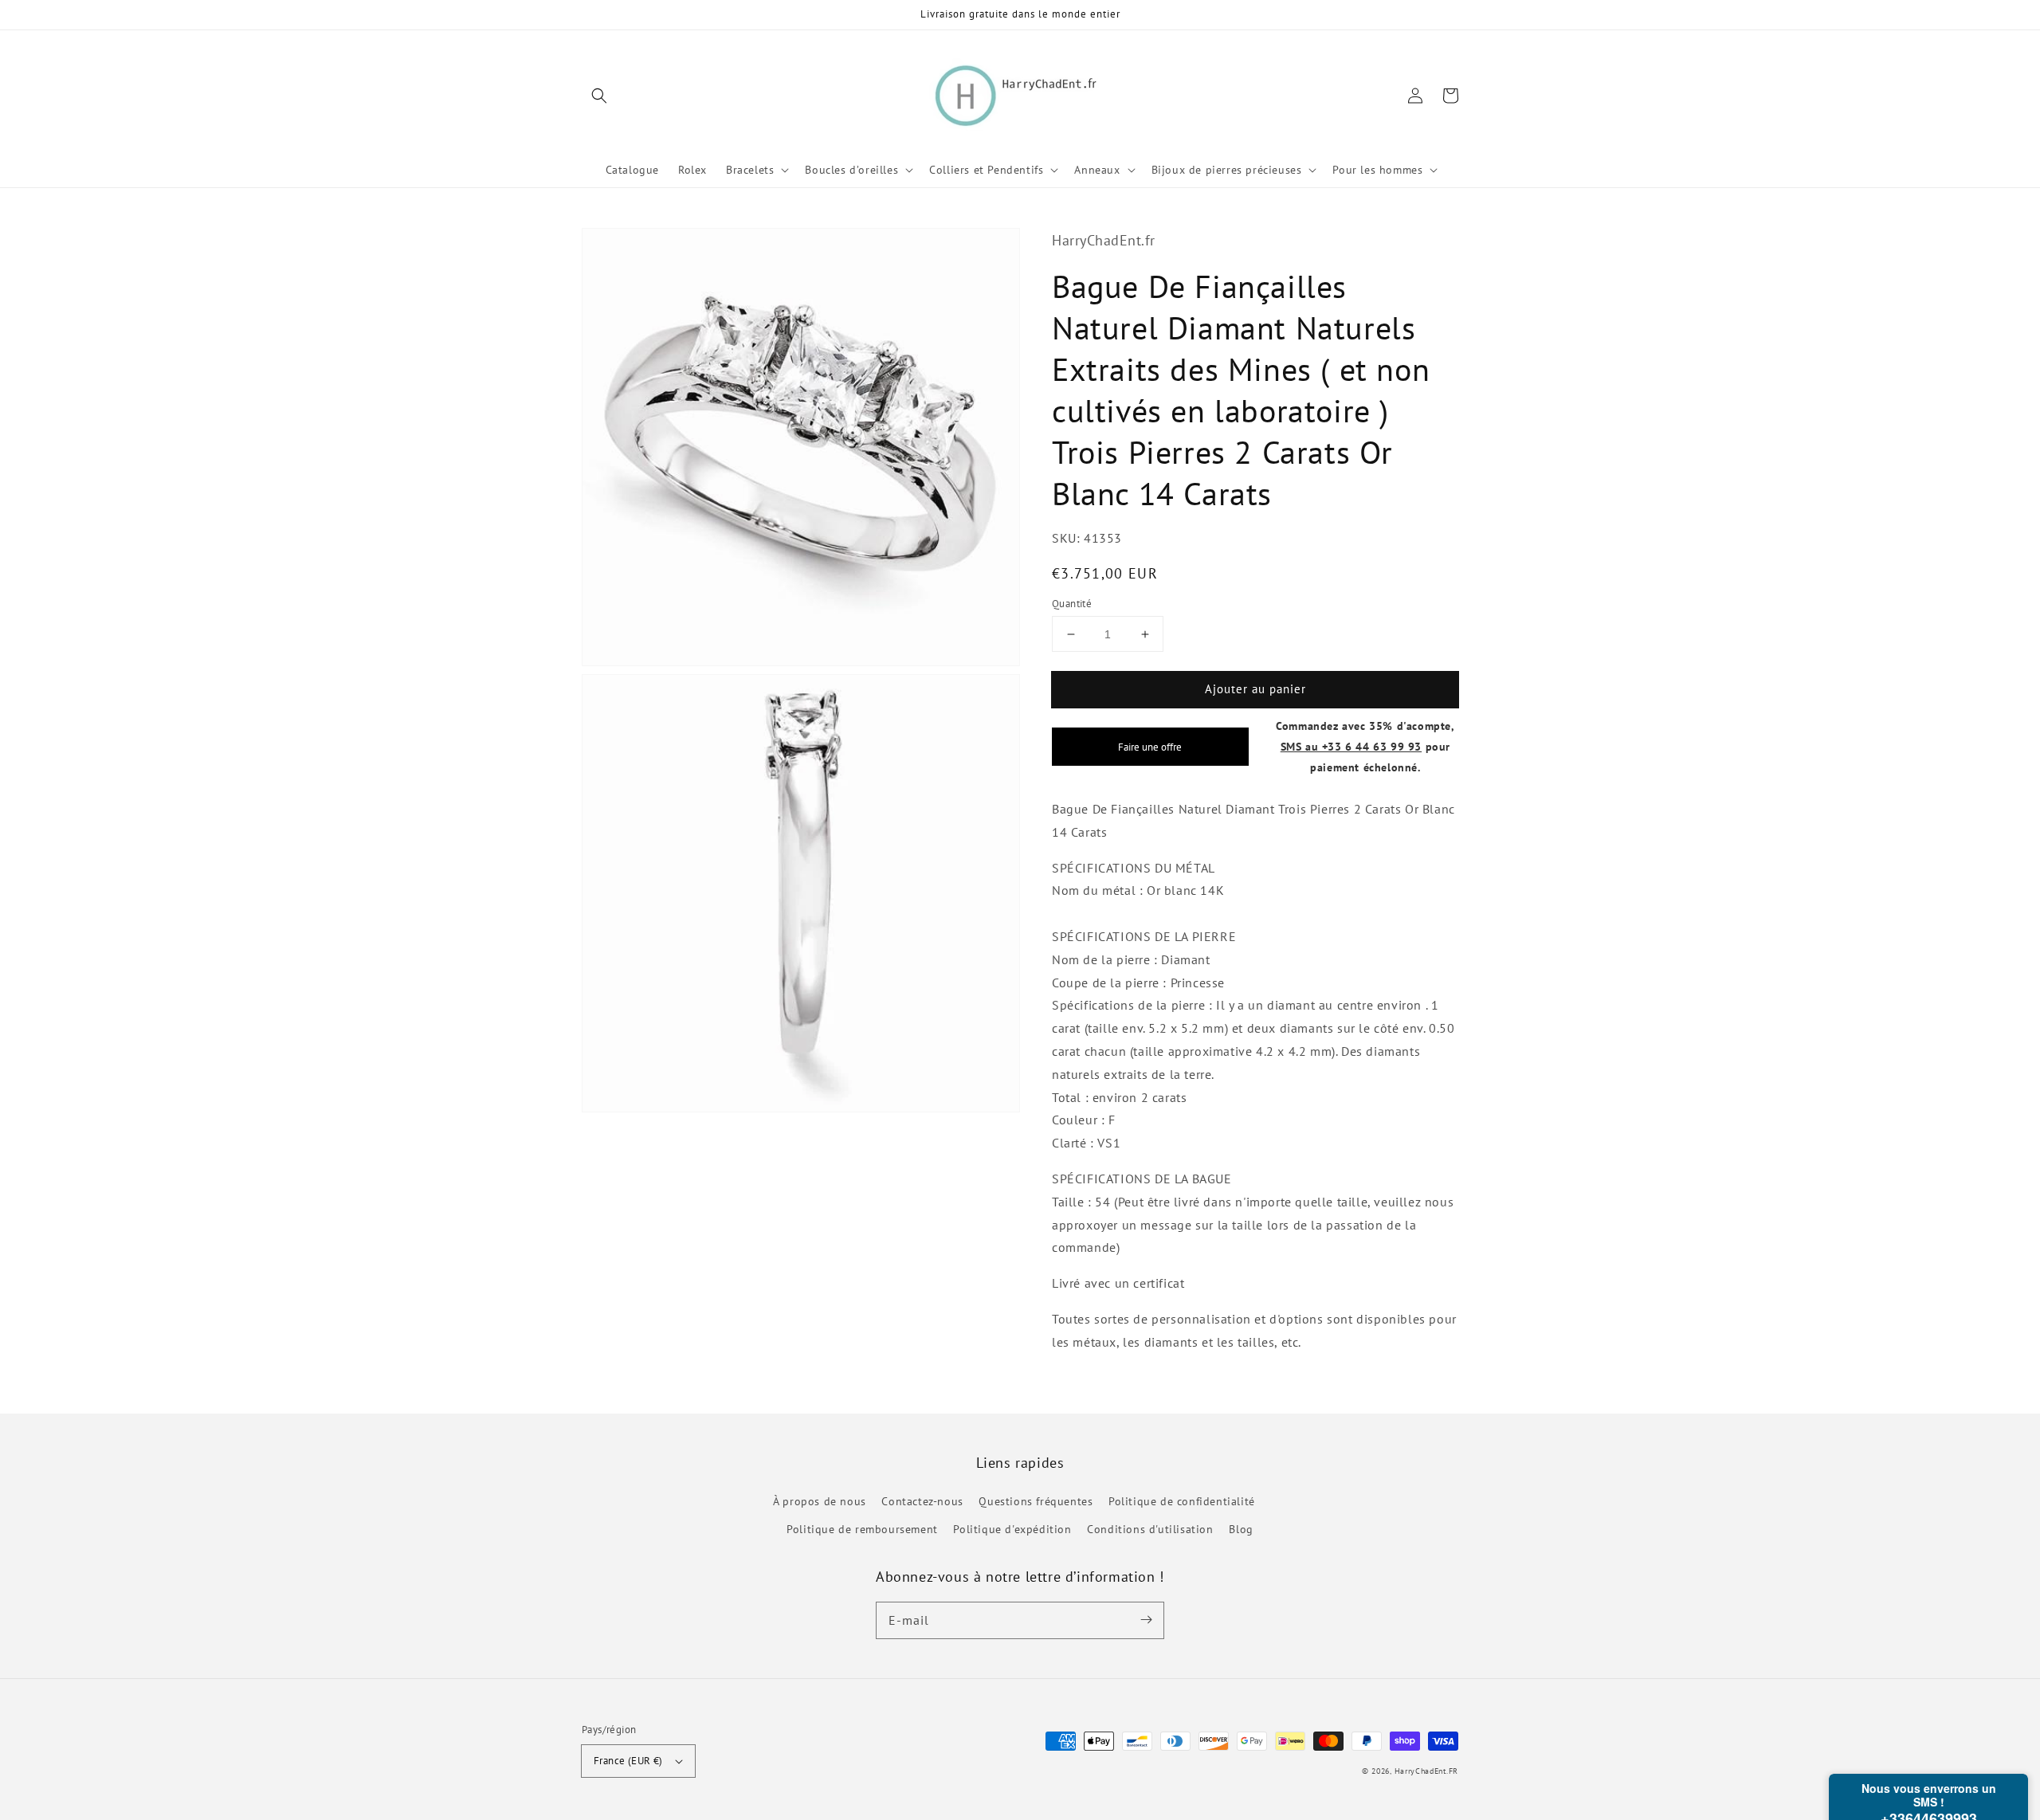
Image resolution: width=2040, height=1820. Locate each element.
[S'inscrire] (1146, 1620)
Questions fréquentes (1036, 1501)
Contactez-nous (922, 1501)
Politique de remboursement (862, 1529)
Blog (1241, 1529)
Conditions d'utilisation (1150, 1529)
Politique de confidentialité (1182, 1501)
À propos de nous (820, 1501)
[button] (599, 96)
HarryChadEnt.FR (1427, 1771)
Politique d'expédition (1012, 1529)
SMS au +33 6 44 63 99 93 (1351, 746)
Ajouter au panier (1255, 689)
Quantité (1072, 604)
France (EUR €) (628, 1761)
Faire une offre (1150, 747)
